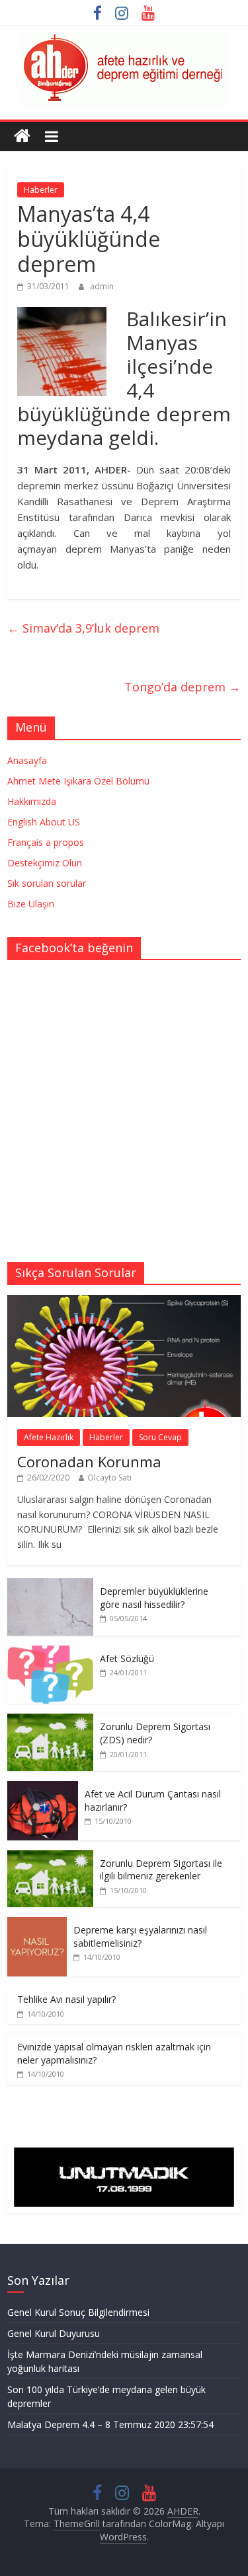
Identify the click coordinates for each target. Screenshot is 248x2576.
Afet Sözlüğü (127, 1658)
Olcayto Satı (109, 1478)
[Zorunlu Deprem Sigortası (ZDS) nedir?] (50, 1721)
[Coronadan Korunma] (124, 1302)
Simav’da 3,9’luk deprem (83, 628)
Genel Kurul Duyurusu (54, 2333)
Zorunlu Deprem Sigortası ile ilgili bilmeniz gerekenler (161, 1870)
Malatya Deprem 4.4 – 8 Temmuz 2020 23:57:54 (110, 2424)
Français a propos (46, 842)
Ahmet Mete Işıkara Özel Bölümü (78, 781)
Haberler (41, 190)
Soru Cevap (160, 1437)
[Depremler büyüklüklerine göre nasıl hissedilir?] (50, 1585)
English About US (44, 822)
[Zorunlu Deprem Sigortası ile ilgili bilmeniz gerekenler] (50, 1857)
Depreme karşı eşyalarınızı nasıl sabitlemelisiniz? (140, 1936)
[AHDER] (22, 136)
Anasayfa (27, 760)
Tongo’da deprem (183, 687)
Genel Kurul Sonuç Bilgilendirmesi (78, 2312)
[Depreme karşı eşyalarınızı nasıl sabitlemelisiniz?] (37, 1924)
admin (102, 286)
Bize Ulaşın (31, 904)
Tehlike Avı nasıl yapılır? (66, 1999)
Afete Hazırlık (49, 1437)
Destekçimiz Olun (45, 863)
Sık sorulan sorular (47, 883)
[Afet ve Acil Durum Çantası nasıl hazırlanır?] (43, 1788)
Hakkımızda (32, 801)
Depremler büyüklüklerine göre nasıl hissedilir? (154, 1598)
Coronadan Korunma (89, 1461)
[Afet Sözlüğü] (50, 1653)
